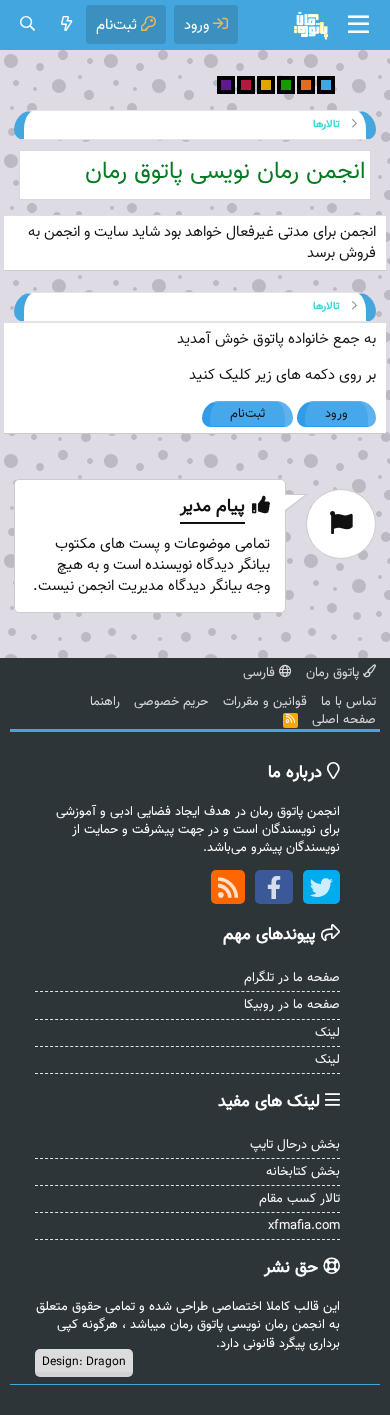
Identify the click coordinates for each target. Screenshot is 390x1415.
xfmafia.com (304, 1226)
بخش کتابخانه (303, 1172)
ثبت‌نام (247, 414)
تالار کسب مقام (299, 1199)
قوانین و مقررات (265, 702)
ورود (336, 414)
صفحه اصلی (344, 720)
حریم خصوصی (171, 702)
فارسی (261, 673)
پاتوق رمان (334, 673)
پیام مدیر (212, 507)
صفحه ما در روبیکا (292, 1005)
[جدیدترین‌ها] (66, 24)
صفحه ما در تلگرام (292, 978)
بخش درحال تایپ (295, 1145)
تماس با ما (348, 702)
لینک (327, 1033)
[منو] (358, 25)
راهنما (105, 702)
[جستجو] (27, 24)
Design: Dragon (84, 1362)
